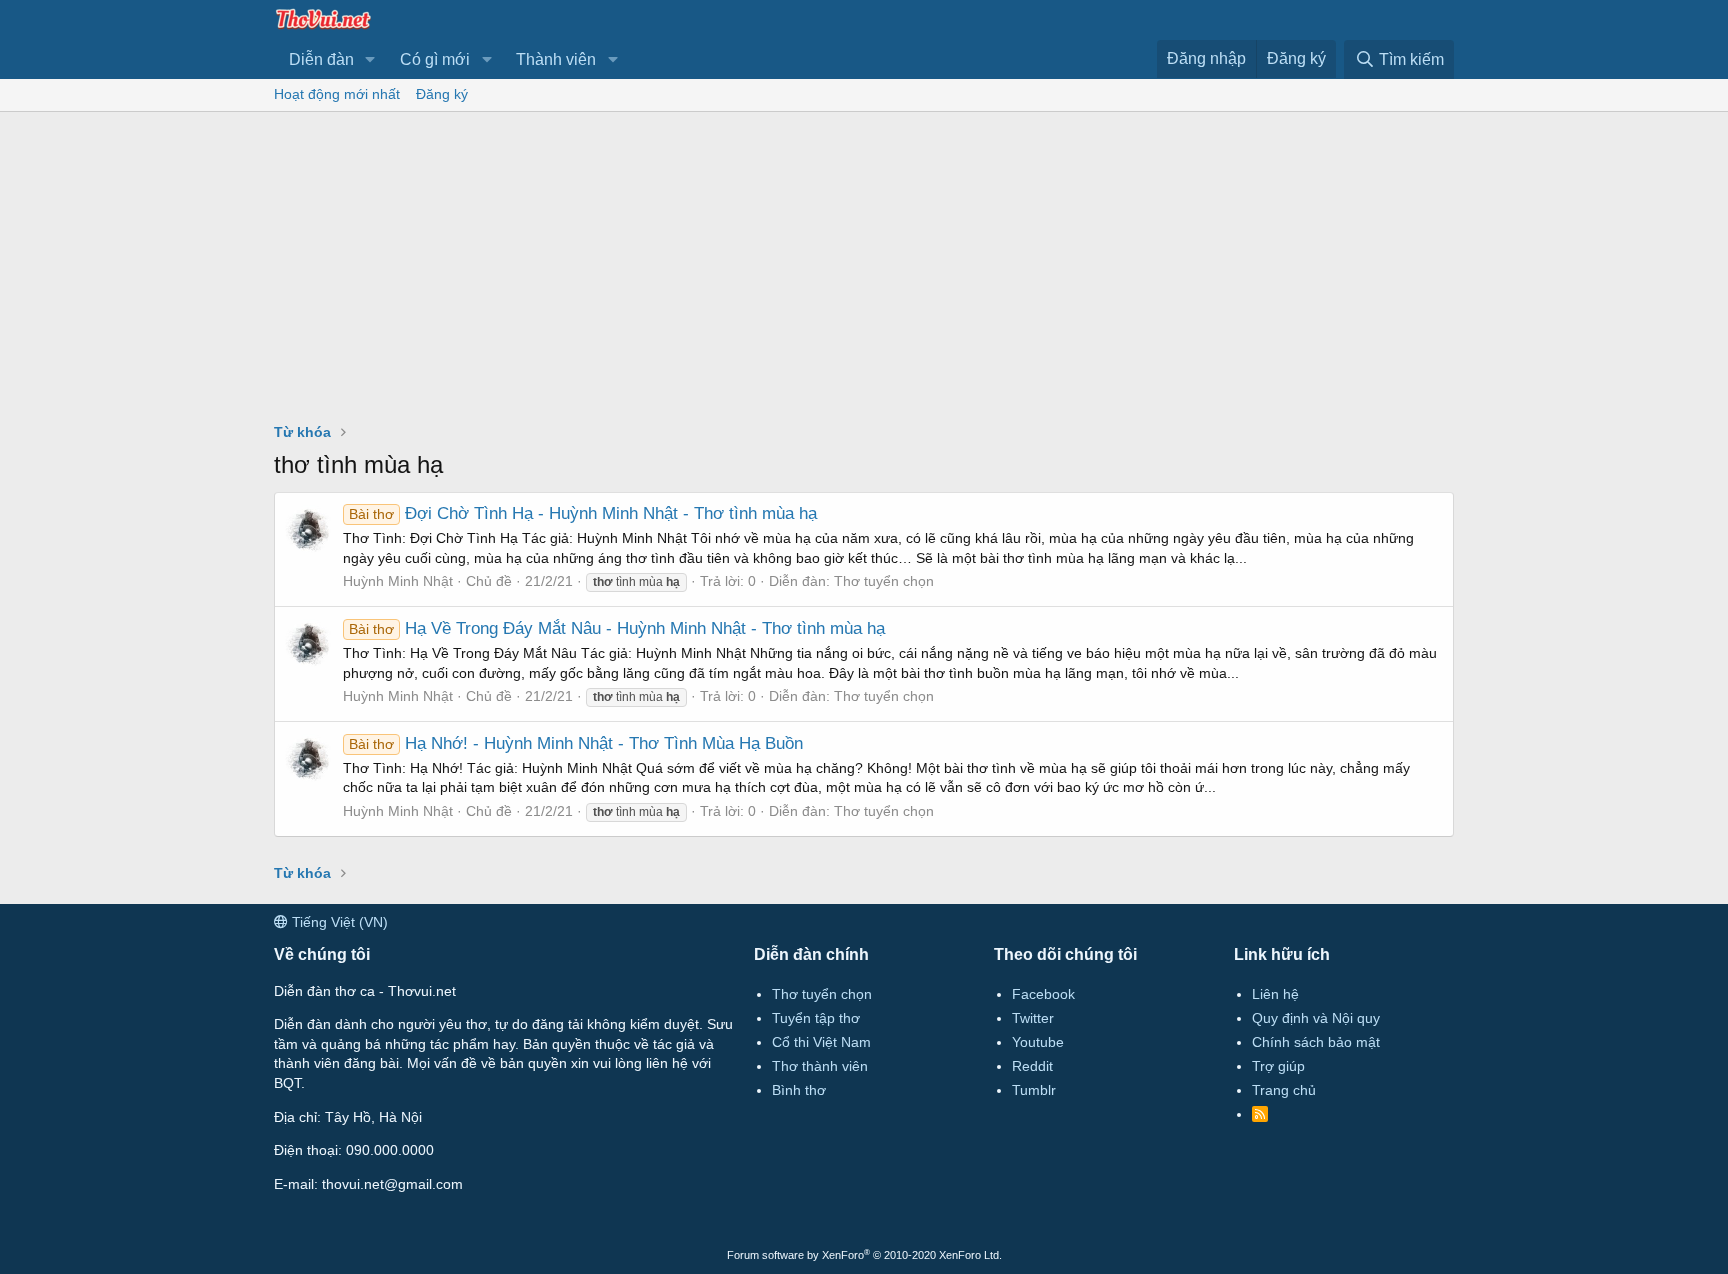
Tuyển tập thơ (816, 1018)
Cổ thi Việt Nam (821, 1042)
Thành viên (556, 59)
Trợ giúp (1278, 1066)
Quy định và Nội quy (1316, 1018)
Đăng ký (442, 94)
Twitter (1033, 1018)
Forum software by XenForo (864, 1255)
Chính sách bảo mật (1316, 1042)
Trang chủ (1284, 1090)
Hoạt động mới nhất (337, 94)
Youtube (1038, 1042)
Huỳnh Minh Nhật (398, 581)
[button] (370, 60)
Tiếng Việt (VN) (338, 922)
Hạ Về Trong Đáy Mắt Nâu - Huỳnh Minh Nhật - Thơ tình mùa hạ (617, 628)
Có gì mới (435, 59)
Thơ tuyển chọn (884, 581)
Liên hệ (1275, 994)
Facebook (1043, 994)
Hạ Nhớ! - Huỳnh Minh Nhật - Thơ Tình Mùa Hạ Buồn (576, 743)
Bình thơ (799, 1090)
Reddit (1032, 1066)
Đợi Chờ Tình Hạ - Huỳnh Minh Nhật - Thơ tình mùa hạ (583, 513)
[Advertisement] (864, 262)
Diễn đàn (321, 59)
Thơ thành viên (820, 1066)
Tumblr (1034, 1090)
